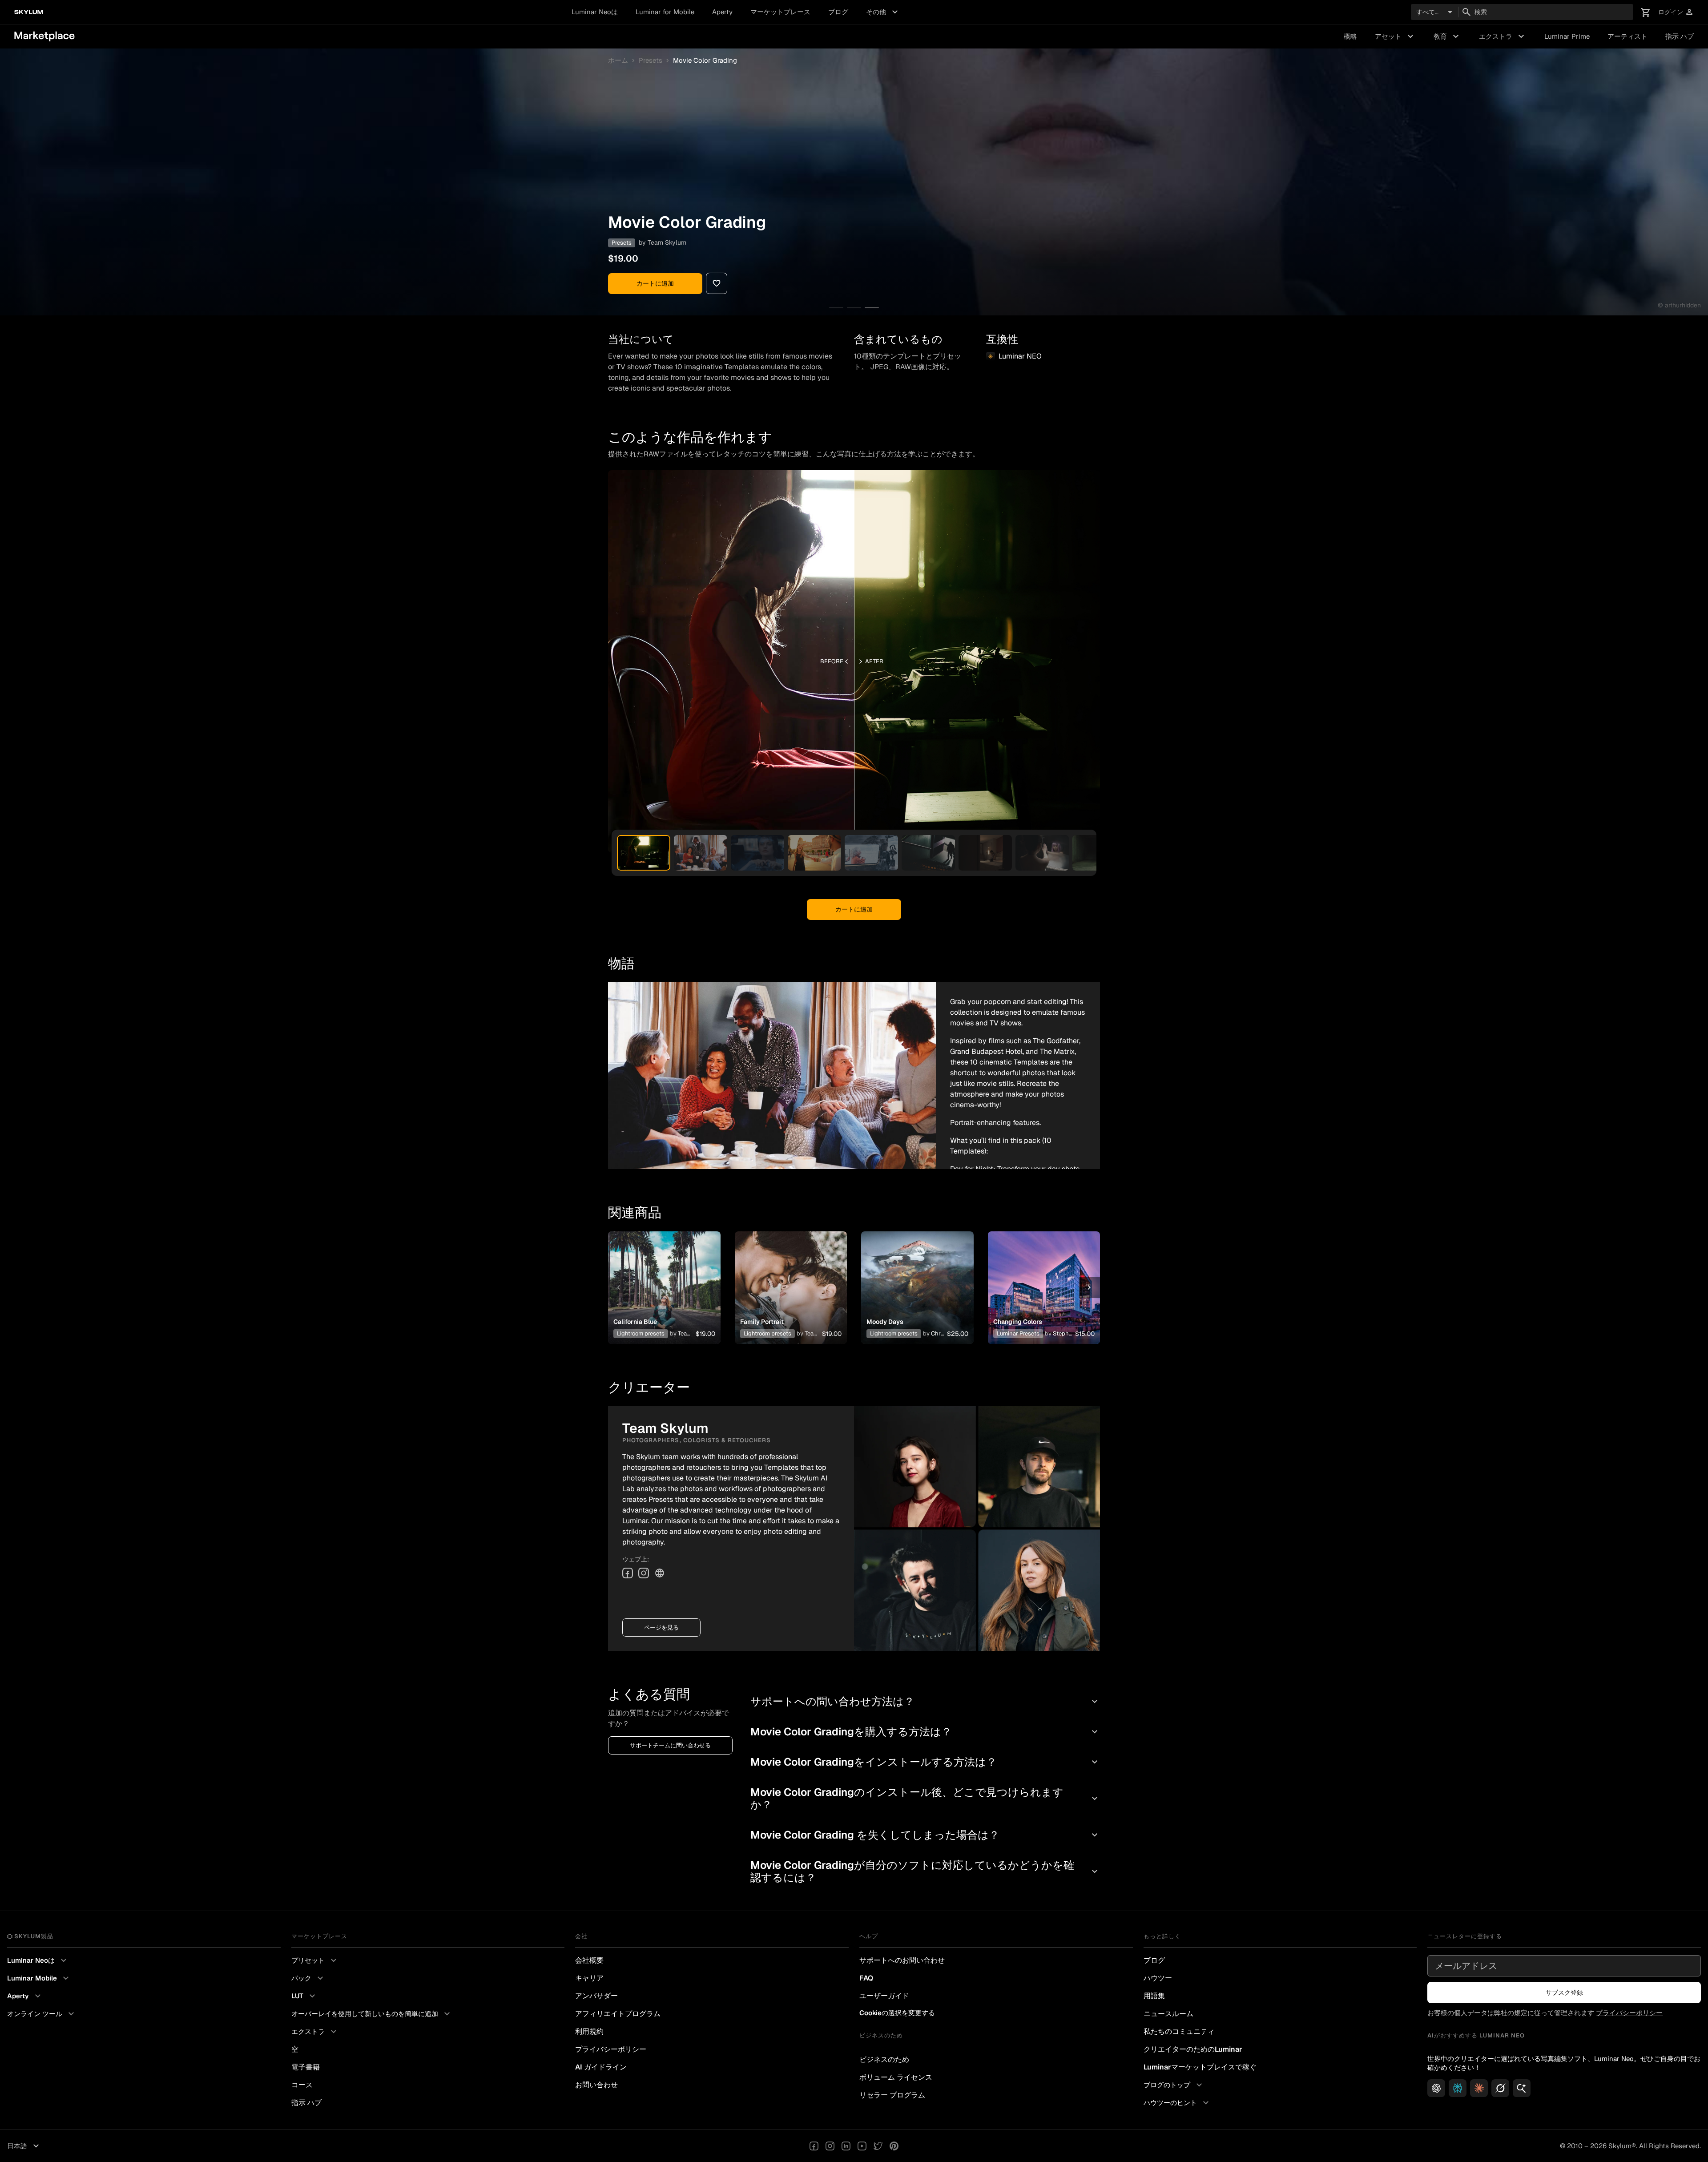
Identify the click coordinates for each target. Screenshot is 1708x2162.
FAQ (866, 1978)
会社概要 (589, 1960)
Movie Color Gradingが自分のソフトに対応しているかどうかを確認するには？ (925, 1871)
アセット (1395, 36)
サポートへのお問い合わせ (902, 1960)
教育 (1447, 36)
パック (308, 1978)
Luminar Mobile (39, 1978)
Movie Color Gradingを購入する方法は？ (925, 1732)
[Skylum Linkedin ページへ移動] (846, 2146)
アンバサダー (596, 1996)
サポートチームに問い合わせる (670, 1745)
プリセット (315, 1960)
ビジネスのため (884, 2059)
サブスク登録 (1564, 1993)
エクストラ (1503, 36)
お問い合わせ (596, 2085)
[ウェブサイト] (660, 1573)
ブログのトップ (1174, 2085)
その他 (883, 12)
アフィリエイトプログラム (618, 2014)
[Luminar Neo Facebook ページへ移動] (814, 2146)
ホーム (618, 60)
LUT (304, 1996)
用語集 (1154, 1996)
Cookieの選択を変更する (897, 2013)
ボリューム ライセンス (896, 2077)
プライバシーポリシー (611, 2049)
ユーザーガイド (884, 1996)
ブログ (838, 12)
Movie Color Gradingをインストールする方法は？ (925, 1762)
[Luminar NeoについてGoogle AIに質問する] (1522, 2088)
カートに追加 (655, 283)
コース (302, 2085)
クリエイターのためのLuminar (1193, 2049)
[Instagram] (644, 1573)
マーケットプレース (780, 12)
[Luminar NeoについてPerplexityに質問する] (1458, 2088)
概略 (1350, 36)
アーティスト (1627, 36)
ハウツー (1158, 1978)
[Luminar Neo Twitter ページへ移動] (878, 2146)
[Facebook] (628, 1573)
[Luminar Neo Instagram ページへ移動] (830, 2146)
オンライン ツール (42, 2014)
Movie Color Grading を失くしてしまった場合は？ (925, 1835)
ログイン (1676, 12)
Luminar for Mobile (665, 12)
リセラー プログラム (892, 2095)
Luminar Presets (1018, 1333)
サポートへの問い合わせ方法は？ (925, 1701)
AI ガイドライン (601, 2067)
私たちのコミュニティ (1179, 2031)
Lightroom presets (641, 1333)
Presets (651, 60)
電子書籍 (306, 2067)
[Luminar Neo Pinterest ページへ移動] (894, 2146)
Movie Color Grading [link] (705, 60)
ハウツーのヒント (1177, 2103)
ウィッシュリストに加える (664, 1277)
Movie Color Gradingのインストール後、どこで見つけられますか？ (925, 1798)
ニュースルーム (1168, 2014)
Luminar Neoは (595, 12)
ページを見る (661, 1628)
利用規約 (589, 2031)
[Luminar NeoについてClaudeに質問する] (1479, 2088)
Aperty (722, 12)
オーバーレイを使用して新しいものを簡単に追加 (372, 2014)
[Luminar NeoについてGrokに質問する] (1500, 2088)
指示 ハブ (1680, 36)
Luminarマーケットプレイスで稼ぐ (1200, 2067)
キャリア (589, 1978)
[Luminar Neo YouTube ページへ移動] (862, 2146)
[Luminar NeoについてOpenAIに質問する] (1436, 2088)
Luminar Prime (1567, 36)
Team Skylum (667, 242)
